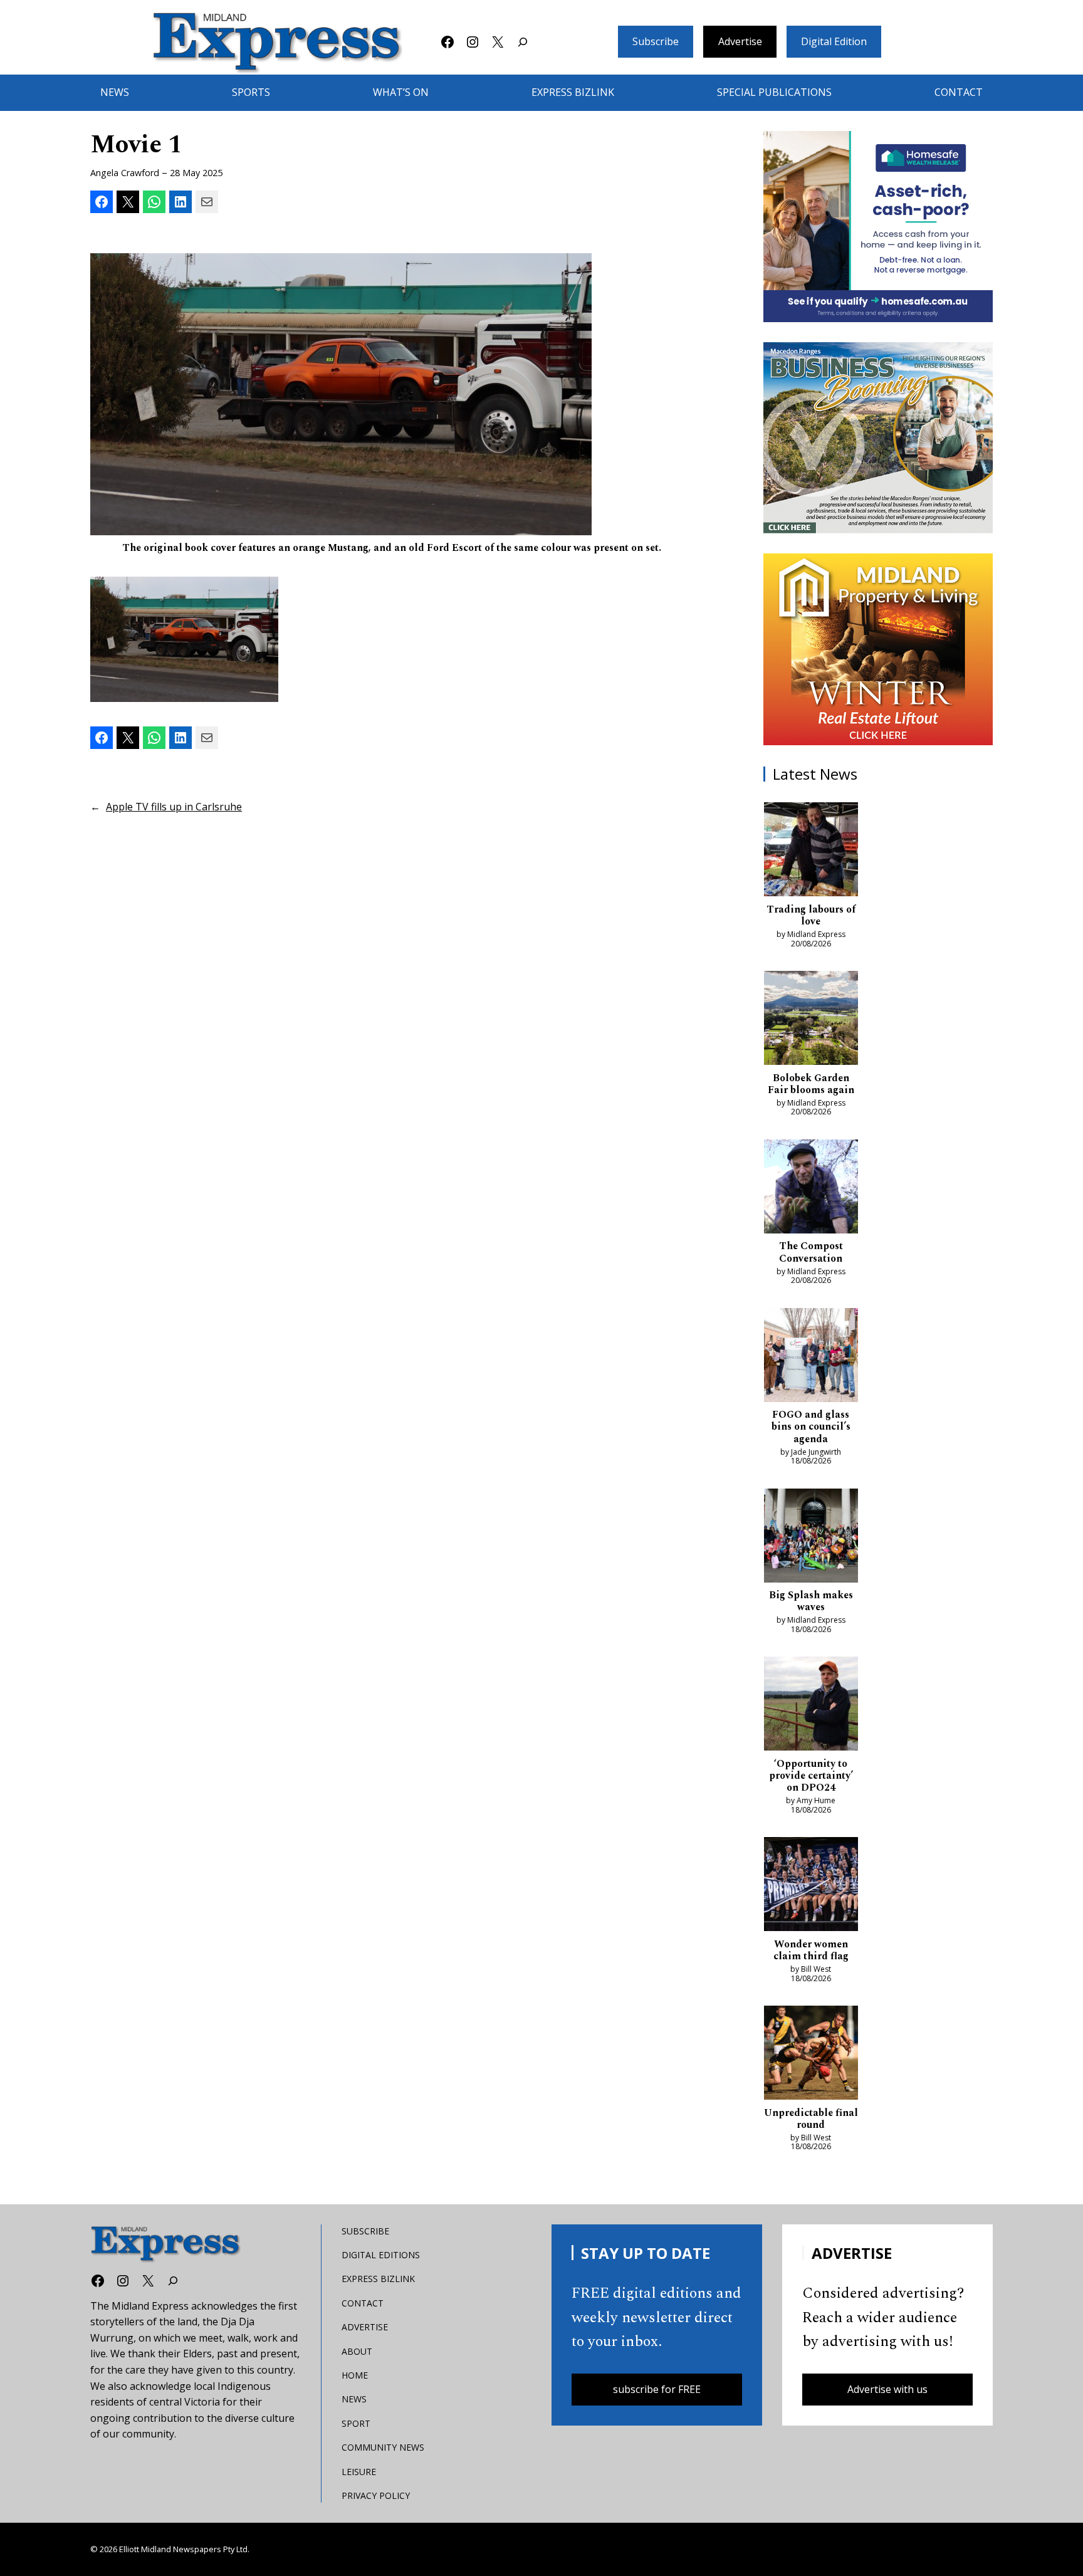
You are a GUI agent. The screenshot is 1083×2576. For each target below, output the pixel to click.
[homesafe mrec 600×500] (878, 227)
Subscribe (656, 41)
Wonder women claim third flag (811, 1950)
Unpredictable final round (811, 2119)
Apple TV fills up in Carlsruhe (174, 807)
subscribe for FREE (657, 2389)
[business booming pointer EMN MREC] (878, 438)
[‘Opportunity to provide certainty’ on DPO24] (811, 1706)
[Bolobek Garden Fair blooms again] (811, 1020)
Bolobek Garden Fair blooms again (811, 1084)
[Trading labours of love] (811, 852)
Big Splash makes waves (811, 1601)
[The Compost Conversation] (811, 1189)
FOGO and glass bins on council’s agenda (811, 1427)
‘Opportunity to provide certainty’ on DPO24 (811, 1776)
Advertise (740, 41)
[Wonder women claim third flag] (811, 1887)
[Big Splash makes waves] (811, 1538)
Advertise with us (887, 2389)
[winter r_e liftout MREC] (878, 649)
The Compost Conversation (811, 1252)
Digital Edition (834, 41)
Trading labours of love (811, 916)
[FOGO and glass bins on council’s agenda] (811, 1358)
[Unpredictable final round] (811, 2055)
